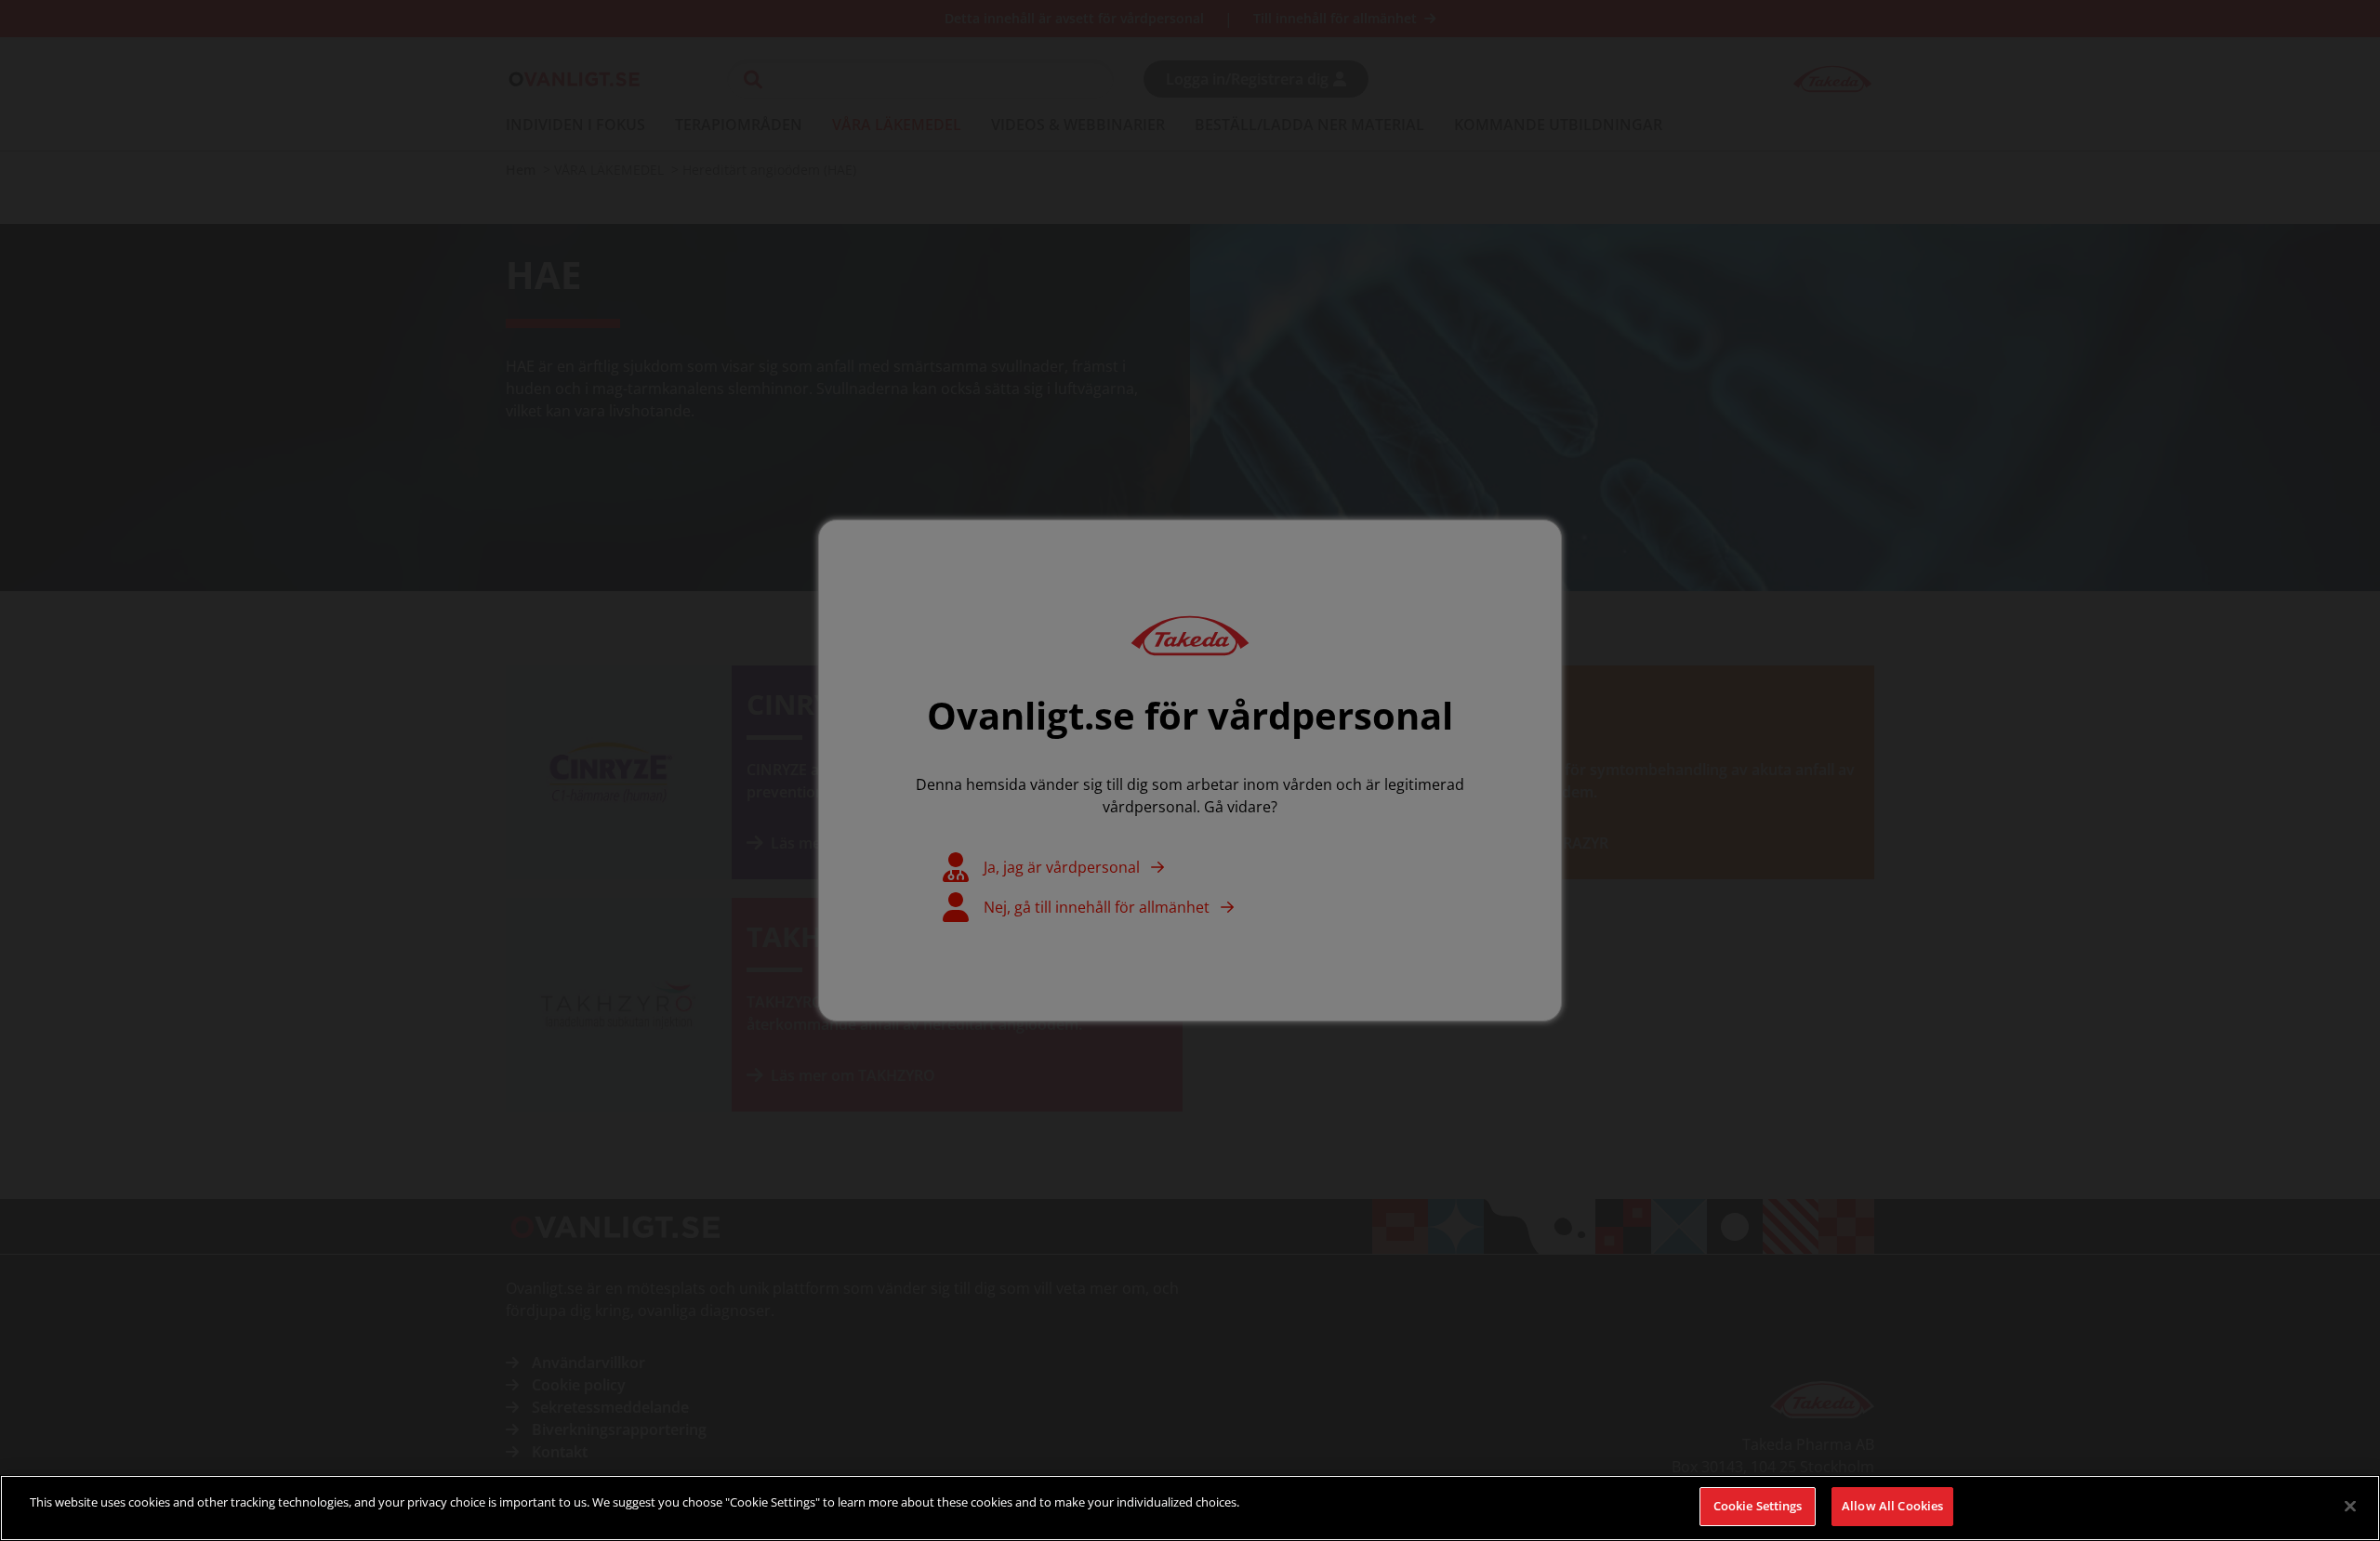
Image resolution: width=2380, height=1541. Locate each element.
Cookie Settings (1758, 1506)
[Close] (2350, 1506)
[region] (1190, 1508)
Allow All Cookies (1892, 1506)
